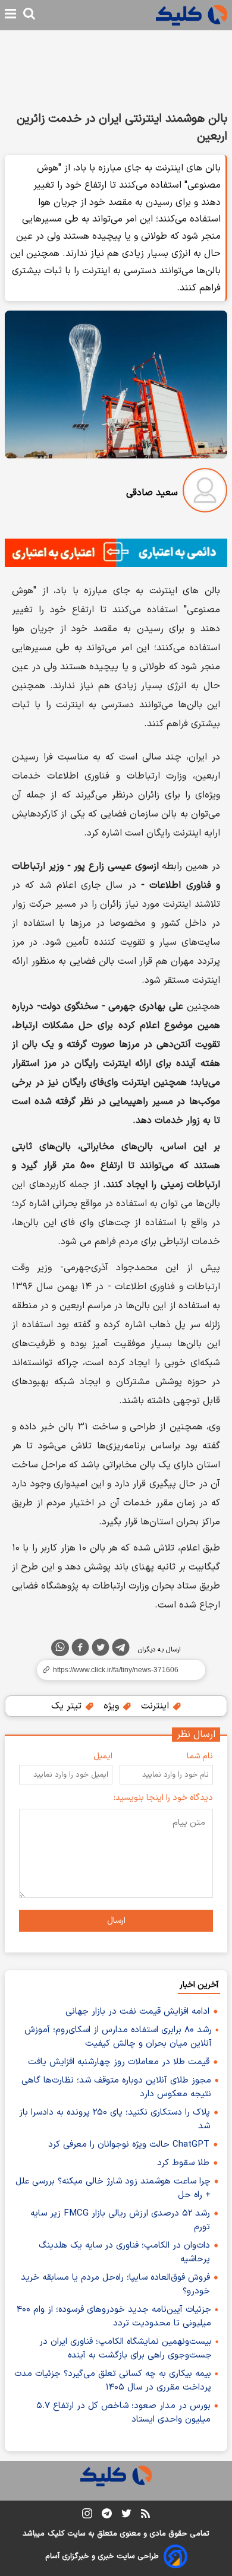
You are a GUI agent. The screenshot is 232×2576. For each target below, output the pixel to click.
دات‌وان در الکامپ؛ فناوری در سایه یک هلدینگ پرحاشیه (124, 2252)
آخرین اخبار (199, 1985)
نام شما (200, 1756)
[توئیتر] (101, 1650)
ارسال (116, 1921)
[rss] (145, 2515)
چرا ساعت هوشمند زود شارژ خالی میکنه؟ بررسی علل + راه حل (113, 2188)
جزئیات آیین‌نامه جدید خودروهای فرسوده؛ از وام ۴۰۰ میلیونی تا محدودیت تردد (114, 2316)
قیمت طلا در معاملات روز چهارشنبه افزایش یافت (119, 2062)
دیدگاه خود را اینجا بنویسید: (163, 1798)
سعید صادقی (152, 493)
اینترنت (156, 1706)
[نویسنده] (205, 493)
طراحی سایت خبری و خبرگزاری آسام (102, 2556)
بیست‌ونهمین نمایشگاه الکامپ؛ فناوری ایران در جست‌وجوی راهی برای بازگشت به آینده (126, 2349)
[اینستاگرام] (87, 2516)
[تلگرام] (121, 1650)
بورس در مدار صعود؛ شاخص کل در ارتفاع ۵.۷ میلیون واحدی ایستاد (123, 2413)
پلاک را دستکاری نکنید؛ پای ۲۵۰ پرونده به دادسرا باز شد (115, 2119)
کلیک (56, 2534)
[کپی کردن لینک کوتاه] (116, 1670)
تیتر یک (68, 1706)
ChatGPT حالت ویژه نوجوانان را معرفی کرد (129, 2145)
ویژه (113, 1706)
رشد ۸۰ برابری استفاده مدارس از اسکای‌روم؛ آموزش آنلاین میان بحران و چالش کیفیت (118, 2037)
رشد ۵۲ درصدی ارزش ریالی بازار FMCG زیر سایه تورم (120, 2220)
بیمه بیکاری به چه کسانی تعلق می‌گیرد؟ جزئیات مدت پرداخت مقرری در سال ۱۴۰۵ (113, 2381)
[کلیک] (192, 15)
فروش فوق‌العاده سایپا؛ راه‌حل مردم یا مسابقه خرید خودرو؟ (115, 2284)
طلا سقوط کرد (183, 2163)
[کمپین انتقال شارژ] (116, 553)
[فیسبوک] (80, 1650)
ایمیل (103, 1756)
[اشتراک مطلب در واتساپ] (60, 1648)
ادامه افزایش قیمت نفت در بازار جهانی (137, 2012)
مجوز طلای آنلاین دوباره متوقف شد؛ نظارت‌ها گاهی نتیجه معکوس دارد (116, 2087)
